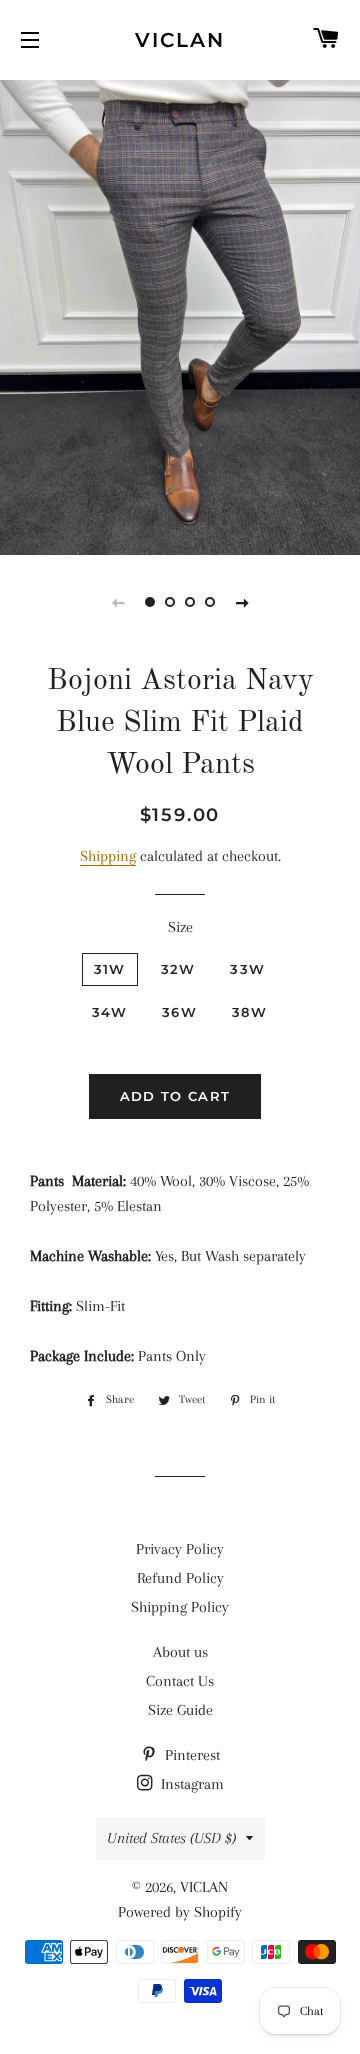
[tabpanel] (180, 315)
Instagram (190, 1784)
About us (180, 1652)
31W (110, 969)
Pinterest (190, 1755)
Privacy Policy (180, 1549)
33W (247, 969)
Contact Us (180, 1681)
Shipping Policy (180, 1607)
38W (249, 1012)
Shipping (108, 856)
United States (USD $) (171, 1838)
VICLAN (180, 40)
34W (109, 1012)
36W (179, 1012)
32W (178, 969)
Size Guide (180, 1710)
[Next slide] (242, 602)
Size (180, 927)
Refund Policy (180, 1578)
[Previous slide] (118, 602)
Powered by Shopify (180, 1912)
